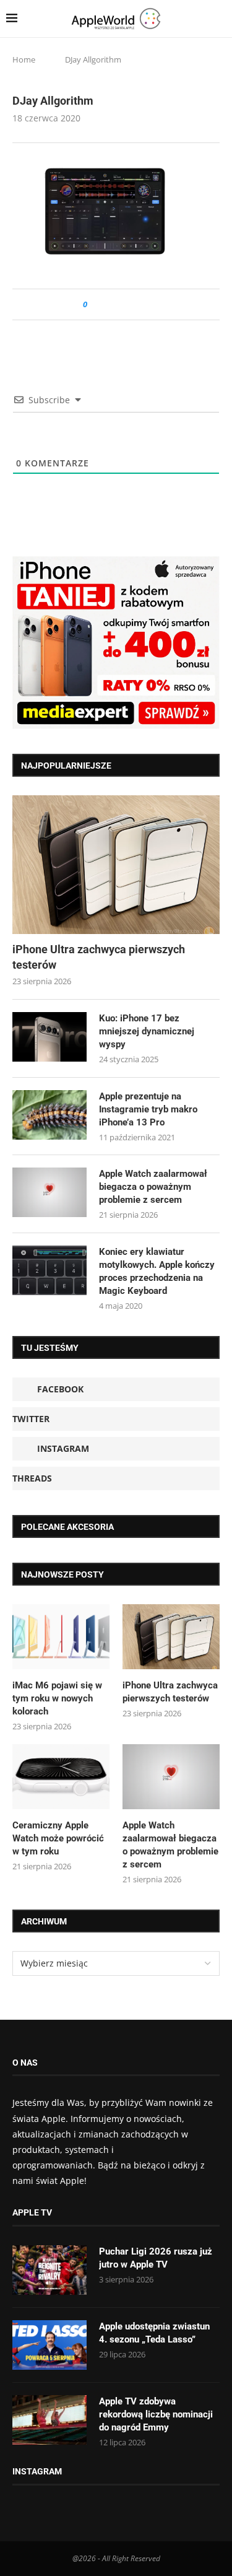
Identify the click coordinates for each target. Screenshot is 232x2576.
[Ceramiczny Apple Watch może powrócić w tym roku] (61, 1777)
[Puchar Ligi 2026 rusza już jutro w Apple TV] (49, 2270)
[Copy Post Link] (125, 304)
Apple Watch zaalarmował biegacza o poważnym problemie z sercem (153, 1187)
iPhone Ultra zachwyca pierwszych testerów (99, 957)
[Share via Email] (141, 304)
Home (24, 59)
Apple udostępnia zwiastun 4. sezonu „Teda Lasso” (154, 2333)
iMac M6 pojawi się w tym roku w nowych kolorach (57, 1698)
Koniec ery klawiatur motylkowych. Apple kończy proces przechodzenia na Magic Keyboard (157, 1271)
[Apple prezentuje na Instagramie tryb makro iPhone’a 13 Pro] (49, 1115)
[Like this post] (94, 304)
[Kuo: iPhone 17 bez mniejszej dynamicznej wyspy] (49, 1037)
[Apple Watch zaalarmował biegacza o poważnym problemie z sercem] (49, 1192)
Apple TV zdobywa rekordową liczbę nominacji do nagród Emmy (156, 2414)
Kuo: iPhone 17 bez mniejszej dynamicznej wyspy (147, 1031)
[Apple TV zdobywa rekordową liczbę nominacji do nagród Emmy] (49, 2420)
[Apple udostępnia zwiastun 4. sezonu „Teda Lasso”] (49, 2345)
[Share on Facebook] (108, 304)
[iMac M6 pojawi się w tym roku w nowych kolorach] (61, 1637)
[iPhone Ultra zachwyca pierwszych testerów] (116, 864)
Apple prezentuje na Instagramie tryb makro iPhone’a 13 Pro (148, 1109)
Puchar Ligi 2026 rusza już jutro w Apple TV (156, 2258)
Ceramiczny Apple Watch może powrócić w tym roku (58, 1838)
